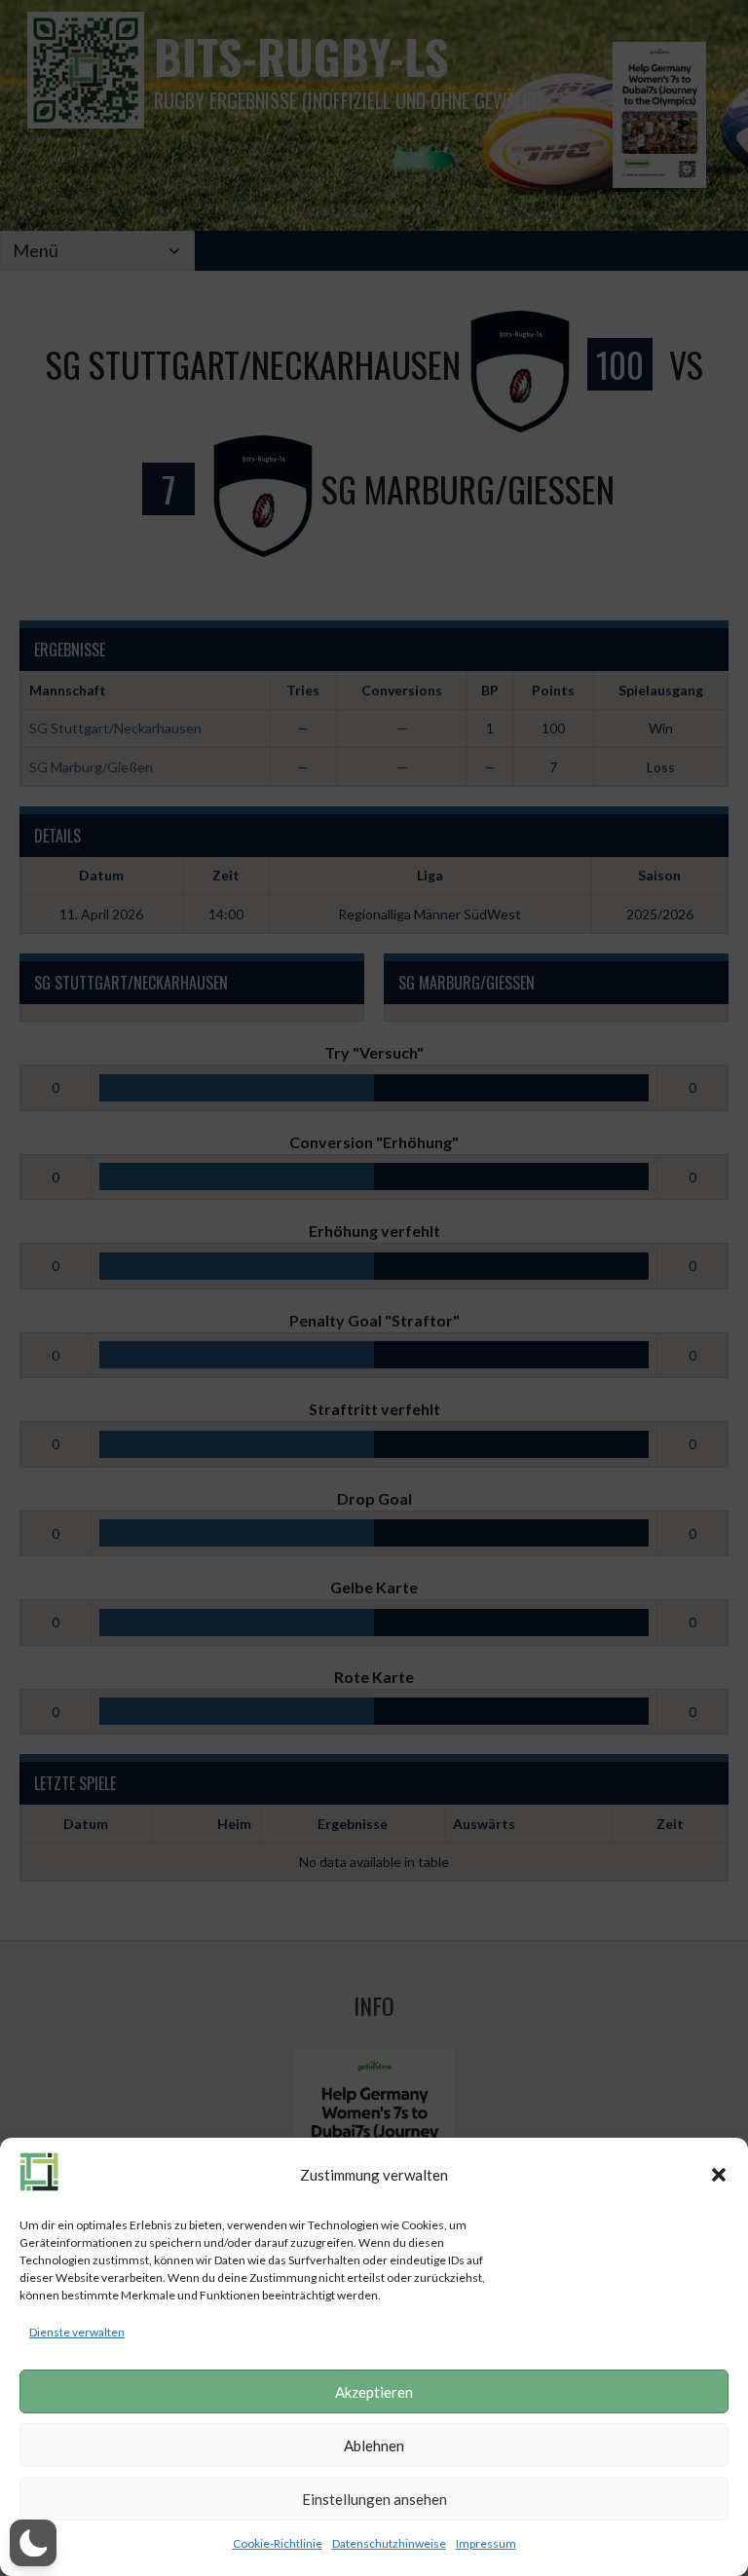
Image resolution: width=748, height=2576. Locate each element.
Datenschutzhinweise (389, 2543)
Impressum (486, 2543)
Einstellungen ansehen (374, 2499)
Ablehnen (374, 2445)
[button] (719, 2175)
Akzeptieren (374, 2392)
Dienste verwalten (77, 2332)
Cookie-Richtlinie (278, 2543)
